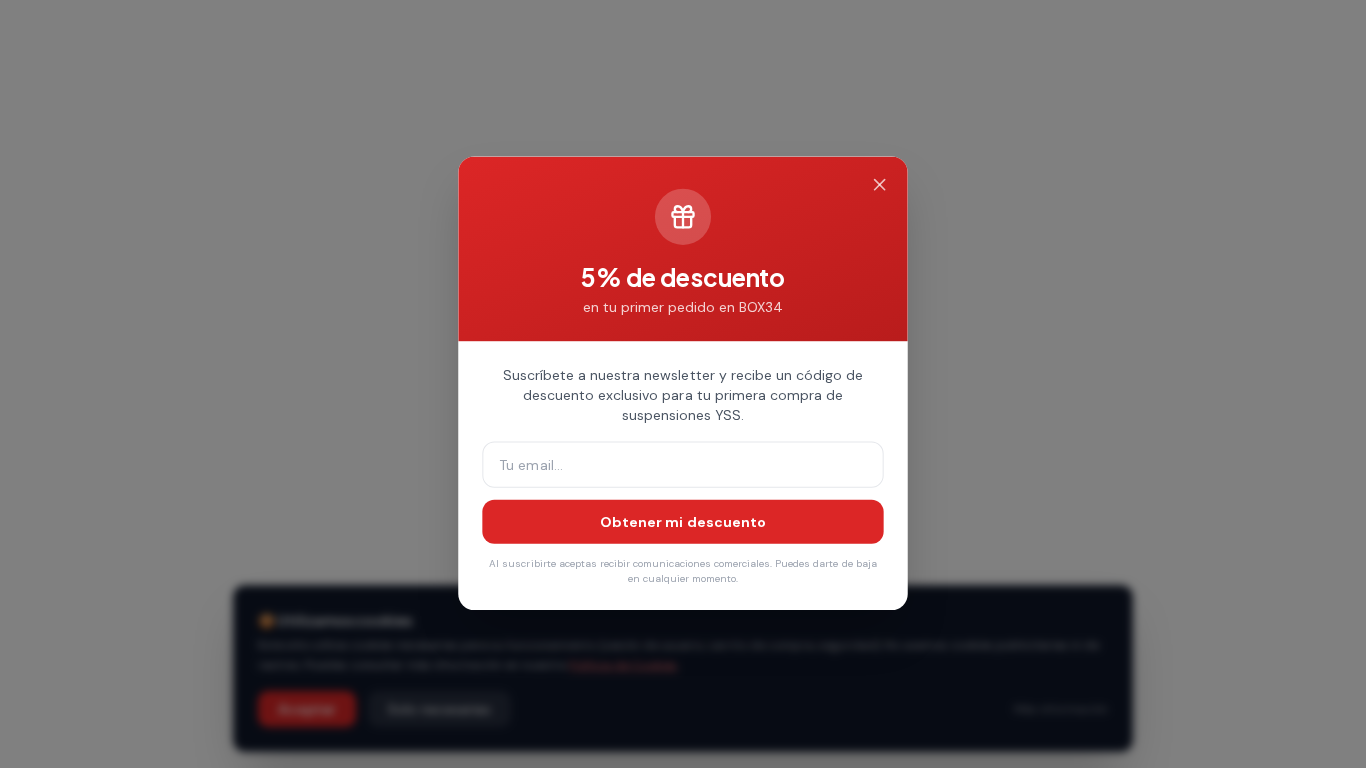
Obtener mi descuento (683, 522)
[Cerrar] (879, 186)
